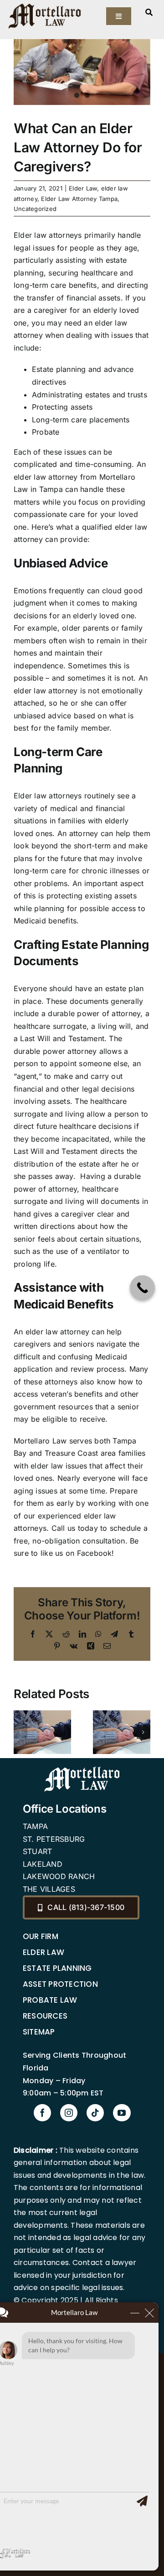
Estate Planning (57, 1968)
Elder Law (83, 188)
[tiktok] (95, 2113)
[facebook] (42, 2113)
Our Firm (41, 1936)
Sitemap (39, 2032)
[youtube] (122, 2113)
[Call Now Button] (142, 1288)
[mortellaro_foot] (82, 1769)
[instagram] (69, 2113)
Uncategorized (35, 209)
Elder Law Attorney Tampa (79, 199)
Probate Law (50, 2000)
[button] (20, 1732)
